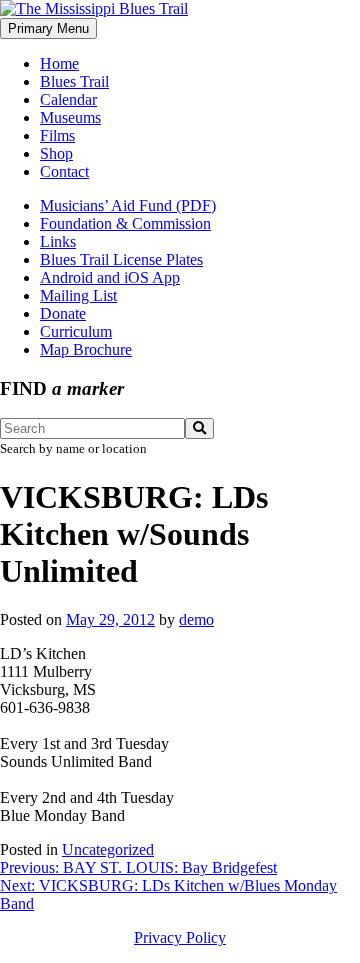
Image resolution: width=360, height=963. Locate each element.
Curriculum (76, 331)
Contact (64, 171)
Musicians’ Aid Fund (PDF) (128, 205)
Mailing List (78, 295)
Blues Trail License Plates (121, 259)
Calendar (68, 99)
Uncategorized (108, 849)
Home (59, 63)
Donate (63, 313)
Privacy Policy (180, 937)
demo (196, 619)
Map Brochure (86, 349)
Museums (70, 117)
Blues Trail (74, 81)
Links (58, 241)
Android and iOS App (110, 277)
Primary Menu (48, 28)
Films (57, 135)
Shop (56, 153)
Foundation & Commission (125, 223)
